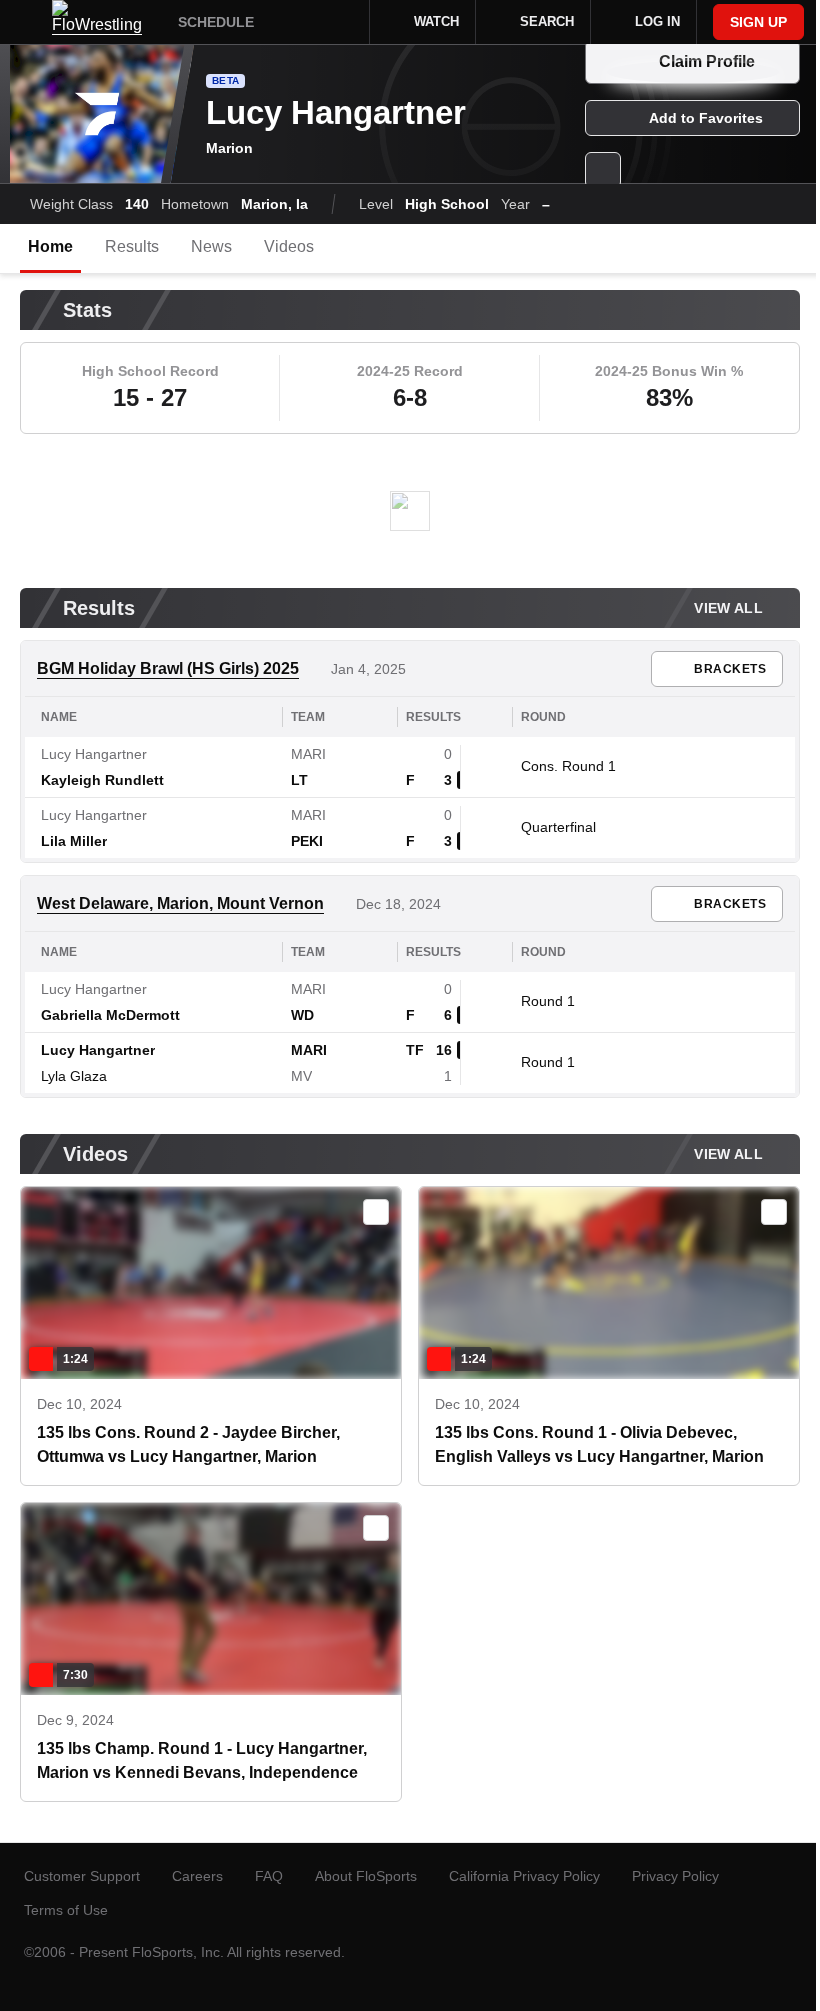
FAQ (269, 1876)
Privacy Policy (675, 1876)
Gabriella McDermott (110, 1015)
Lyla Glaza (74, 1076)
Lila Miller (74, 841)
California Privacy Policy (524, 1876)
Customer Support (82, 1876)
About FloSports (366, 1876)
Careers (197, 1876)
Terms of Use (66, 1910)
